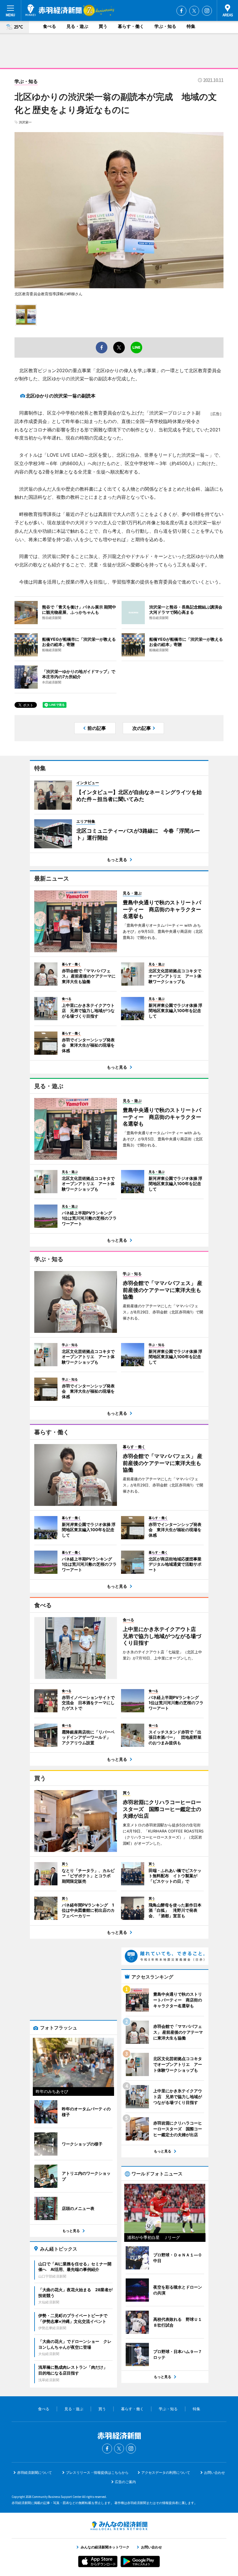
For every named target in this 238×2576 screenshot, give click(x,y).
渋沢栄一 (25, 122)
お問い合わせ (214, 2473)
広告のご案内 (125, 2482)
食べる (49, 26)
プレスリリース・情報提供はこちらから (97, 2473)
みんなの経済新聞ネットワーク (119, 2526)
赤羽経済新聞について (35, 2473)
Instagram (207, 11)
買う (103, 26)
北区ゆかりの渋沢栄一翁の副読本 (61, 396)
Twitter (194, 11)
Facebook (181, 11)
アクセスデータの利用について (166, 2473)
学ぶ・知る (165, 26)
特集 (191, 26)
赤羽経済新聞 (54, 10)
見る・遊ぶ (77, 26)
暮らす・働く (131, 26)
